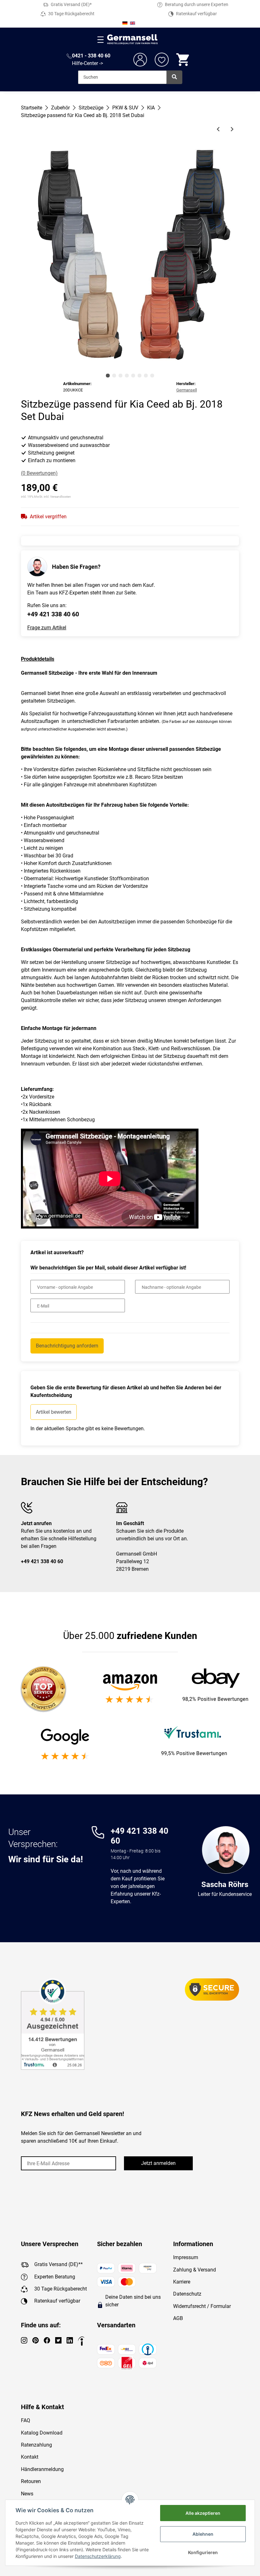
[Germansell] (133, 39)
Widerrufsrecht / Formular (202, 2306)
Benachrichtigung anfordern (67, 1346)
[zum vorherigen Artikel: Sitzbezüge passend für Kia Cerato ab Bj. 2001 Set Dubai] (218, 129)
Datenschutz (187, 2294)
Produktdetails (38, 659)
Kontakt (30, 2457)
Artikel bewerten (54, 1412)
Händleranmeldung (42, 2469)
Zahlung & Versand (195, 2270)
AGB (178, 2318)
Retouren (31, 2481)
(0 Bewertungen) (39, 473)
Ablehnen (203, 2534)
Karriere (182, 2282)
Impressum (186, 2257)
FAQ (26, 2420)
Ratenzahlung (36, 2445)
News (27, 2494)
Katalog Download (42, 2433)
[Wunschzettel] (162, 60)
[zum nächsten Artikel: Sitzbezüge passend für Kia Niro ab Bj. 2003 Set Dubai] (232, 129)
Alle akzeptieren (203, 2513)
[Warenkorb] (183, 60)
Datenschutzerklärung (98, 2556)
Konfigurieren (203, 2552)
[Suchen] (174, 77)
